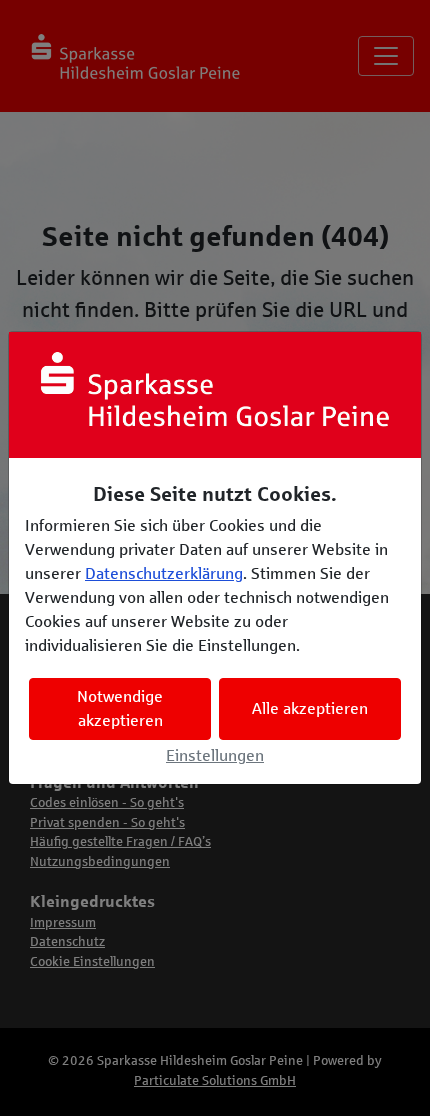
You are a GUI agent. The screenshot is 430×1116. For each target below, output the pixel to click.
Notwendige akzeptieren (120, 708)
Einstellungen (215, 755)
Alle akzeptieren (310, 708)
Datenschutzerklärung (164, 573)
